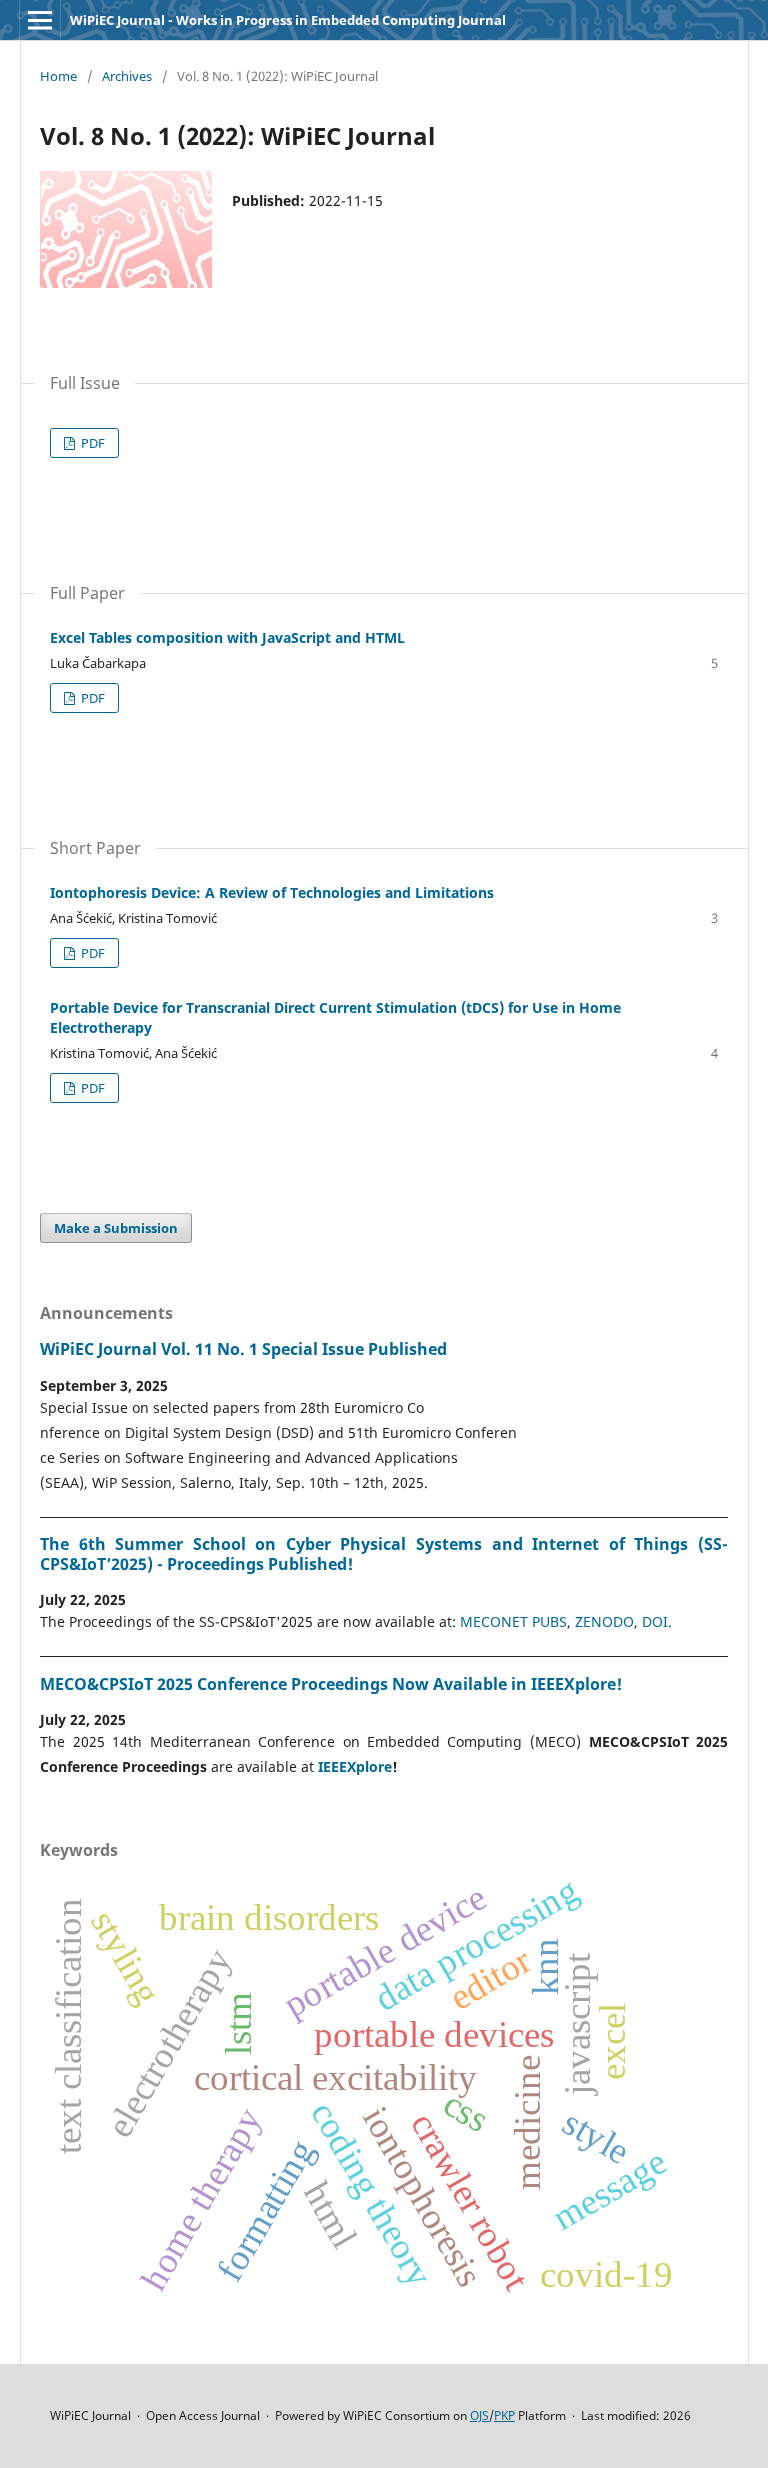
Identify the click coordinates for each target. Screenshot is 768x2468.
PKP (504, 2415)
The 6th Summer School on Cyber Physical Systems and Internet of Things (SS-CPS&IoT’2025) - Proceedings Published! (384, 1554)
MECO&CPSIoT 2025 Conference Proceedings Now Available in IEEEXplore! (331, 1684)
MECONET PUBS (513, 1621)
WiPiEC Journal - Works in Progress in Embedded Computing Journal (288, 20)
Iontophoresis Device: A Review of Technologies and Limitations (272, 892)
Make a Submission (116, 1228)
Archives (127, 76)
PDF (91, 443)
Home (58, 76)
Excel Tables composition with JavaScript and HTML (227, 637)
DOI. (657, 1621)
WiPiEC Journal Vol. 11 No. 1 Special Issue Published (243, 1349)
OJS (479, 2415)
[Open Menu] (40, 20)
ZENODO (604, 1621)
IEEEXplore (355, 1766)
